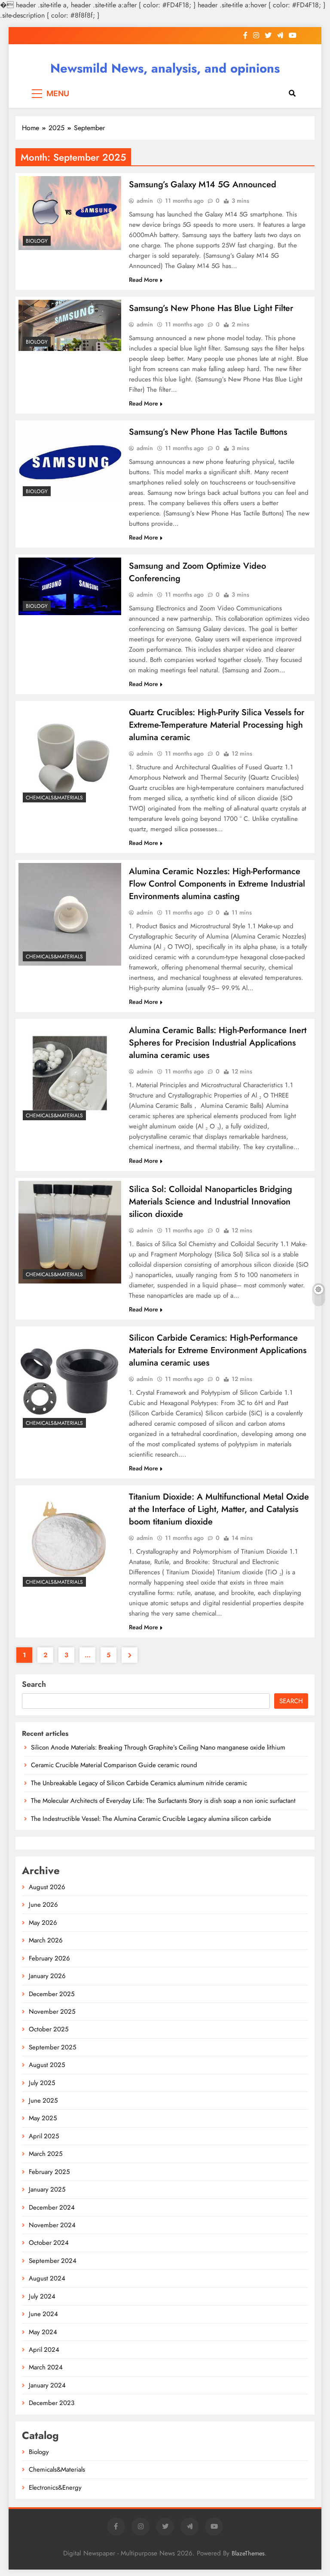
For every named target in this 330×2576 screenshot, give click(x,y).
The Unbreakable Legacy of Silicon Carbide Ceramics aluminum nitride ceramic (139, 1783)
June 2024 (43, 2314)
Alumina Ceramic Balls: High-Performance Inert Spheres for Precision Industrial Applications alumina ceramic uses (218, 1043)
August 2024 (47, 2278)
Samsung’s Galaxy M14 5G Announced (203, 184)
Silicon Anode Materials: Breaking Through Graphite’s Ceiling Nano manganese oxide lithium (158, 1747)
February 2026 (49, 1958)
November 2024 (52, 2225)
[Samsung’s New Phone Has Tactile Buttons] (70, 462)
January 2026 (47, 1976)
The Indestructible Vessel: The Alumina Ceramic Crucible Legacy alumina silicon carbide (151, 1819)
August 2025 (47, 2065)
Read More (144, 280)
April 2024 (44, 2350)
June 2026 (43, 1905)
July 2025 (42, 2083)
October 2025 (49, 2029)
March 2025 (46, 2154)
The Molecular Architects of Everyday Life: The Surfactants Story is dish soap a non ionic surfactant (163, 1801)
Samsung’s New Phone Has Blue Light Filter (211, 308)
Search (34, 1684)
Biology (37, 241)
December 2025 (52, 1994)
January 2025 (47, 2189)
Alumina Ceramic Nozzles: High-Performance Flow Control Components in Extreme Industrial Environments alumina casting (217, 884)
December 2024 (52, 2207)
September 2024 (53, 2261)
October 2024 (49, 2243)
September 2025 (52, 2047)
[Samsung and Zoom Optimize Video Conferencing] (70, 586)
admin (145, 201)
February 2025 (49, 2172)
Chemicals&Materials (54, 798)
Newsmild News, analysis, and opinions (165, 68)
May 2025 (43, 2118)
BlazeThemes (248, 2553)
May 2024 (43, 2332)
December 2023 (52, 2403)
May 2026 (43, 1923)
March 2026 (46, 1940)
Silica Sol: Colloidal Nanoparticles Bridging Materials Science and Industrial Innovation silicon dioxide (211, 1202)
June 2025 (43, 2100)
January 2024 (47, 2385)
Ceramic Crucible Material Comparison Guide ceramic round (114, 1765)
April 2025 (44, 2136)
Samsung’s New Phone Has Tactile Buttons (208, 432)
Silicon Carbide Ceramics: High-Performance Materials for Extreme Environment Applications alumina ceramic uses (218, 1350)
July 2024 (42, 2296)
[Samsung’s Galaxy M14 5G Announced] (70, 213)
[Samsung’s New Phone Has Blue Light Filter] (70, 325)
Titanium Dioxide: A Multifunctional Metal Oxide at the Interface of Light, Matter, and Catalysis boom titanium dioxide (219, 1509)
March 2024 (46, 2367)
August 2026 (47, 1887)
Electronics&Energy (55, 2488)
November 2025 (52, 2012)
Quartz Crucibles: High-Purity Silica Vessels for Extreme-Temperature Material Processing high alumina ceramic (217, 725)
